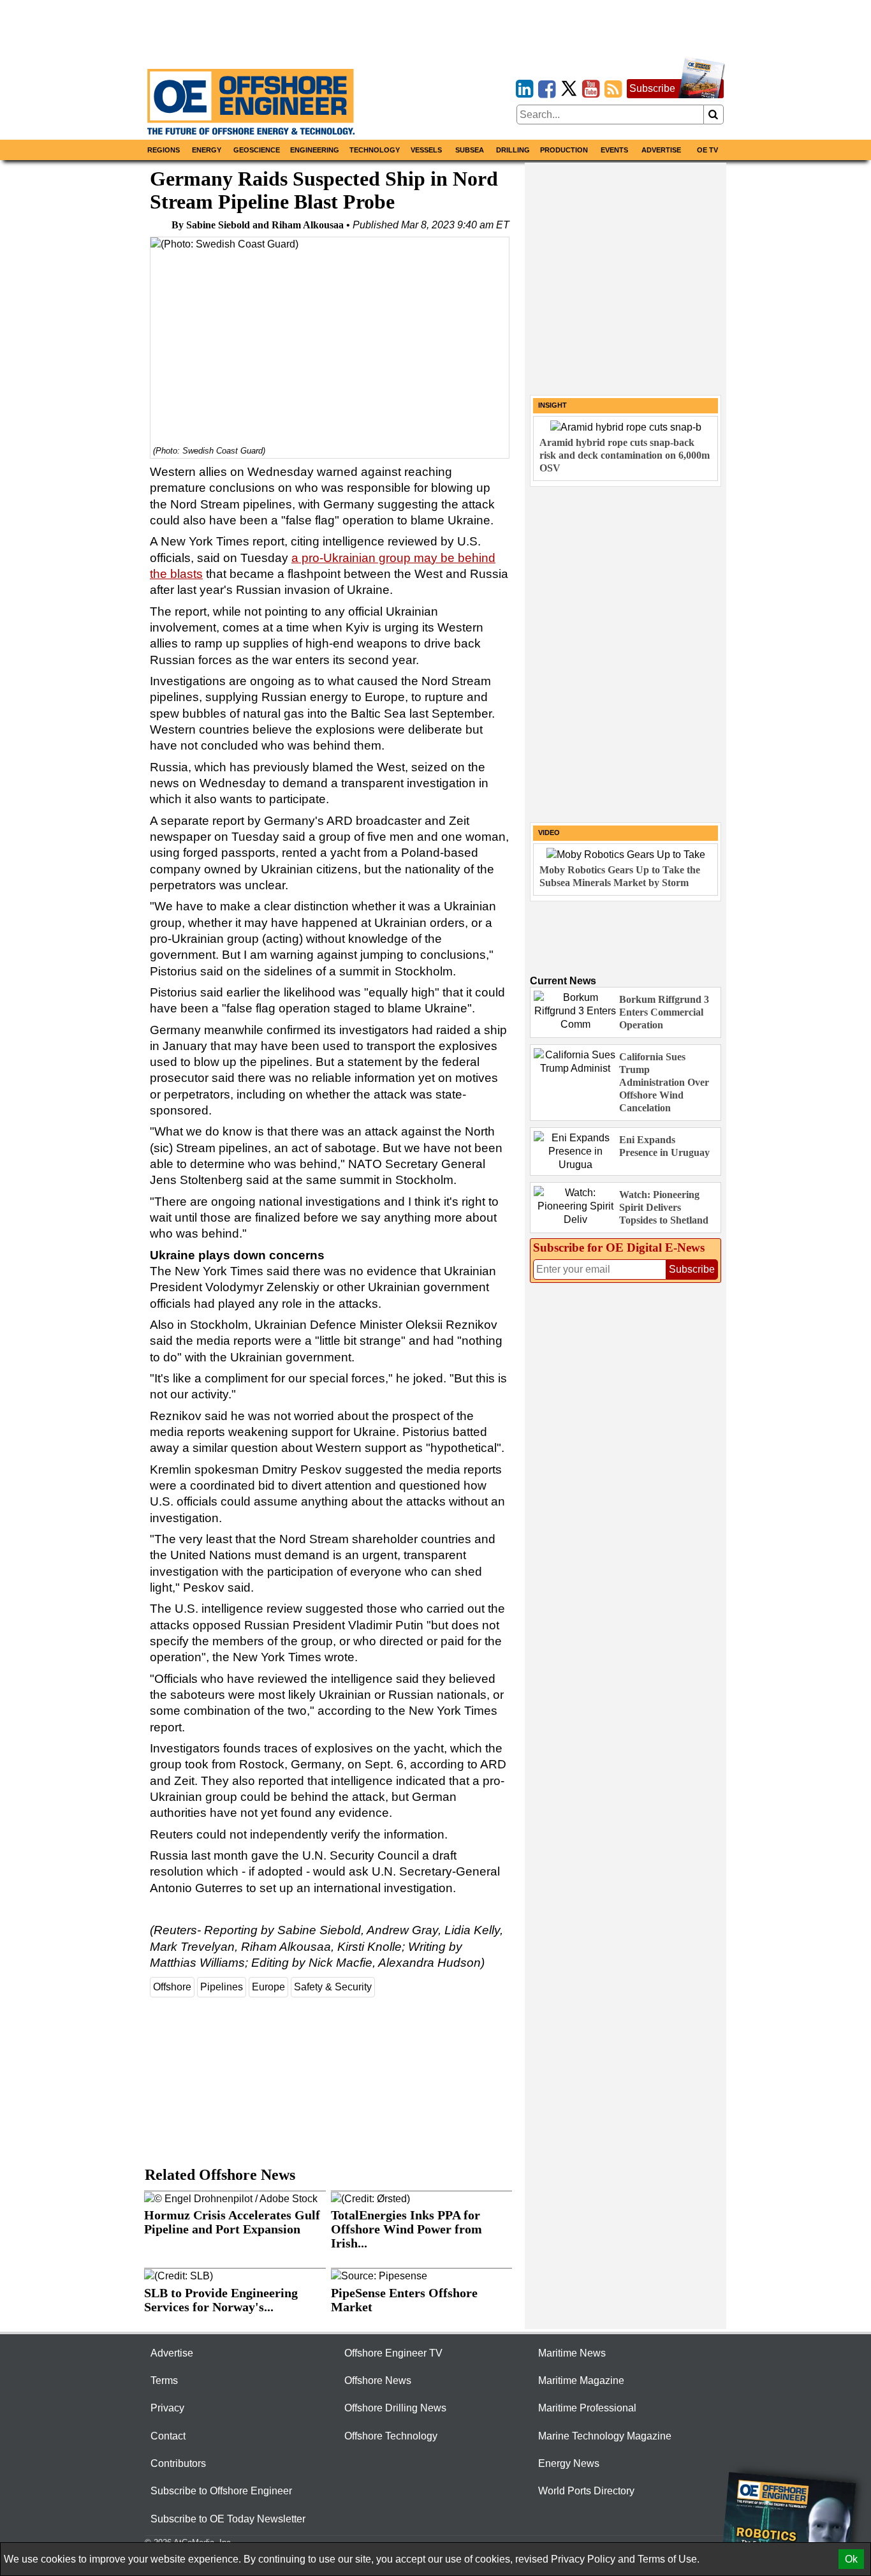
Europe (268, 1987)
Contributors (178, 2463)
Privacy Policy (583, 2559)
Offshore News (378, 2380)
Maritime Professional (587, 2408)
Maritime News (572, 2353)
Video (549, 833)
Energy (207, 150)
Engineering (315, 150)
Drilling (513, 150)
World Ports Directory (586, 2491)
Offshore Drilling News (395, 2408)
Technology (375, 150)
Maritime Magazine (581, 2380)
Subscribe (652, 88)
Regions (164, 150)
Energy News (569, 2463)
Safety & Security (333, 1987)
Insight (553, 405)
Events (614, 150)
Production (564, 150)
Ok (851, 2559)
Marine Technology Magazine (605, 2436)
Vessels (426, 150)
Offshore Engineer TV (393, 2353)
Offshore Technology (391, 2436)
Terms (164, 2380)
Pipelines (222, 1987)
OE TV (707, 150)
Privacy (167, 2408)
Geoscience (257, 150)
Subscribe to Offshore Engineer (221, 2491)
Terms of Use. (669, 2559)
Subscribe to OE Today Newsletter (228, 2519)
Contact (168, 2436)
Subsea (470, 150)
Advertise (661, 150)
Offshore (172, 1987)
